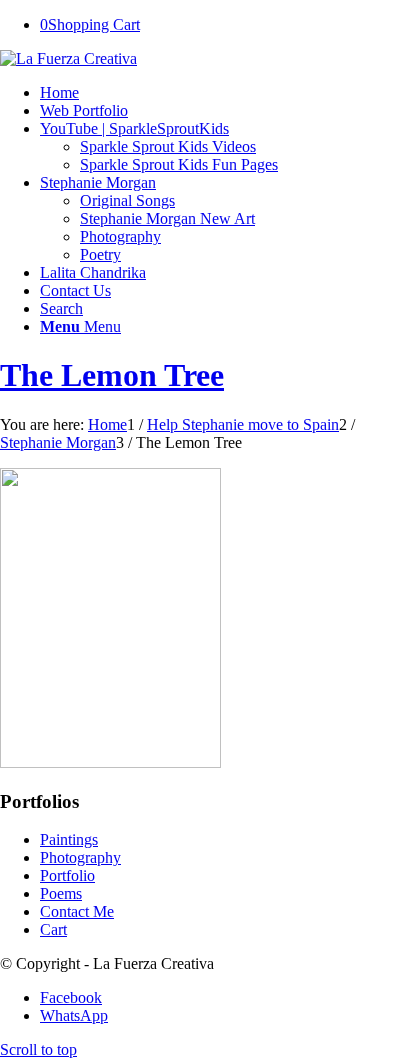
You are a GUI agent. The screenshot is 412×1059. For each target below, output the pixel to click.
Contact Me (77, 911)
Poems (61, 893)
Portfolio (67, 875)
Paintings (69, 839)
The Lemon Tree (112, 375)
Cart (53, 929)
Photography (80, 857)
